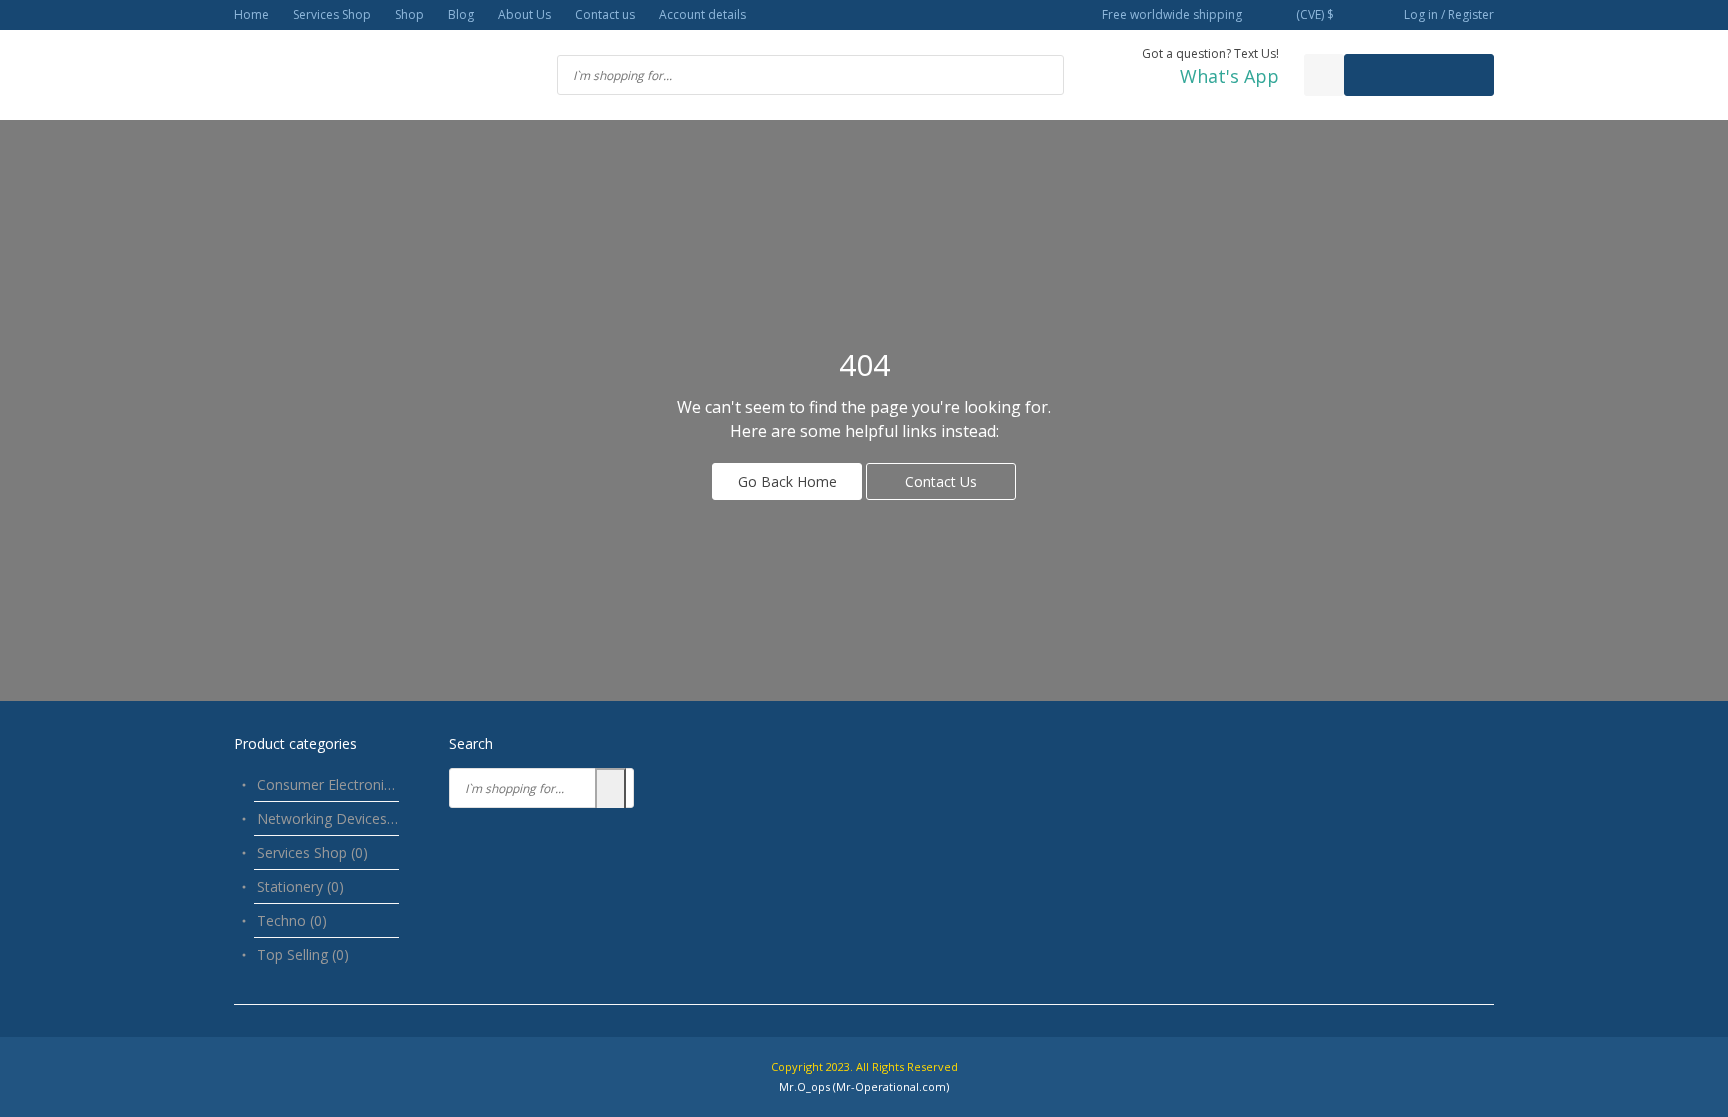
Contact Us (941, 481)
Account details (702, 14)
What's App (1229, 76)
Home (251, 14)
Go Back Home (787, 481)
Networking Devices (332, 818)
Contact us (605, 14)
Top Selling (303, 954)
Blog (461, 14)
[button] (1313, 15)
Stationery (300, 886)
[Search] (610, 790)
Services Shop (332, 14)
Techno (292, 920)
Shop (409, 14)
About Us (524, 14)
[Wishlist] (1324, 75)
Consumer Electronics (338, 784)
